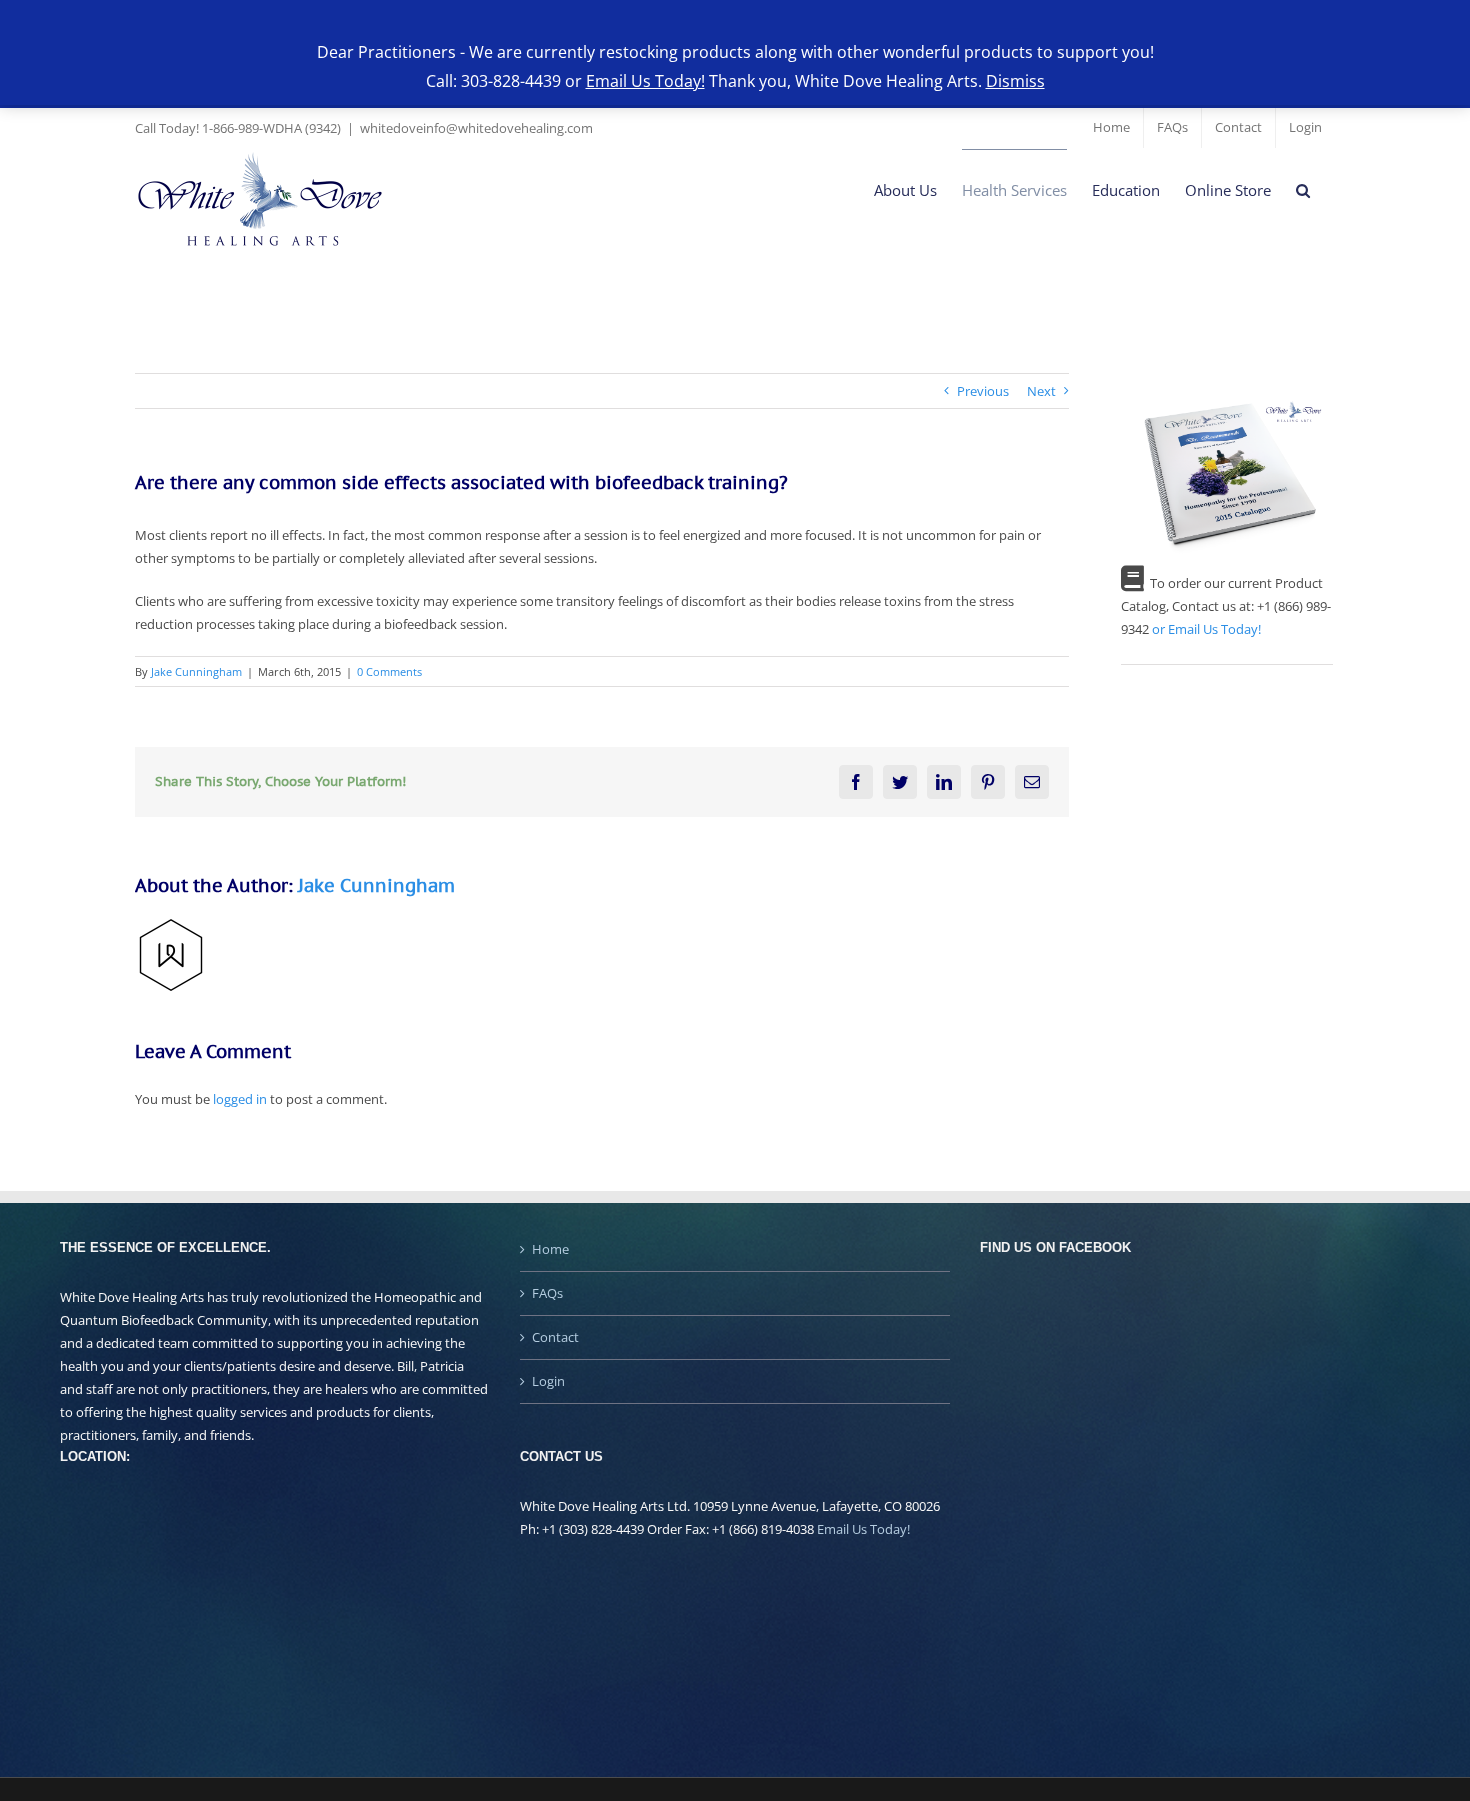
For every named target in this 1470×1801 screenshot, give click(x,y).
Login (548, 1381)
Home (550, 1249)
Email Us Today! (863, 1529)
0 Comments (389, 671)
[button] (1303, 190)
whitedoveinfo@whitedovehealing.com (476, 128)
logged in (240, 1099)
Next (1041, 391)
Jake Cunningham (196, 671)
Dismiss (1015, 81)
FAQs (547, 1293)
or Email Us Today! (1206, 629)
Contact (555, 1337)
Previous (983, 391)
